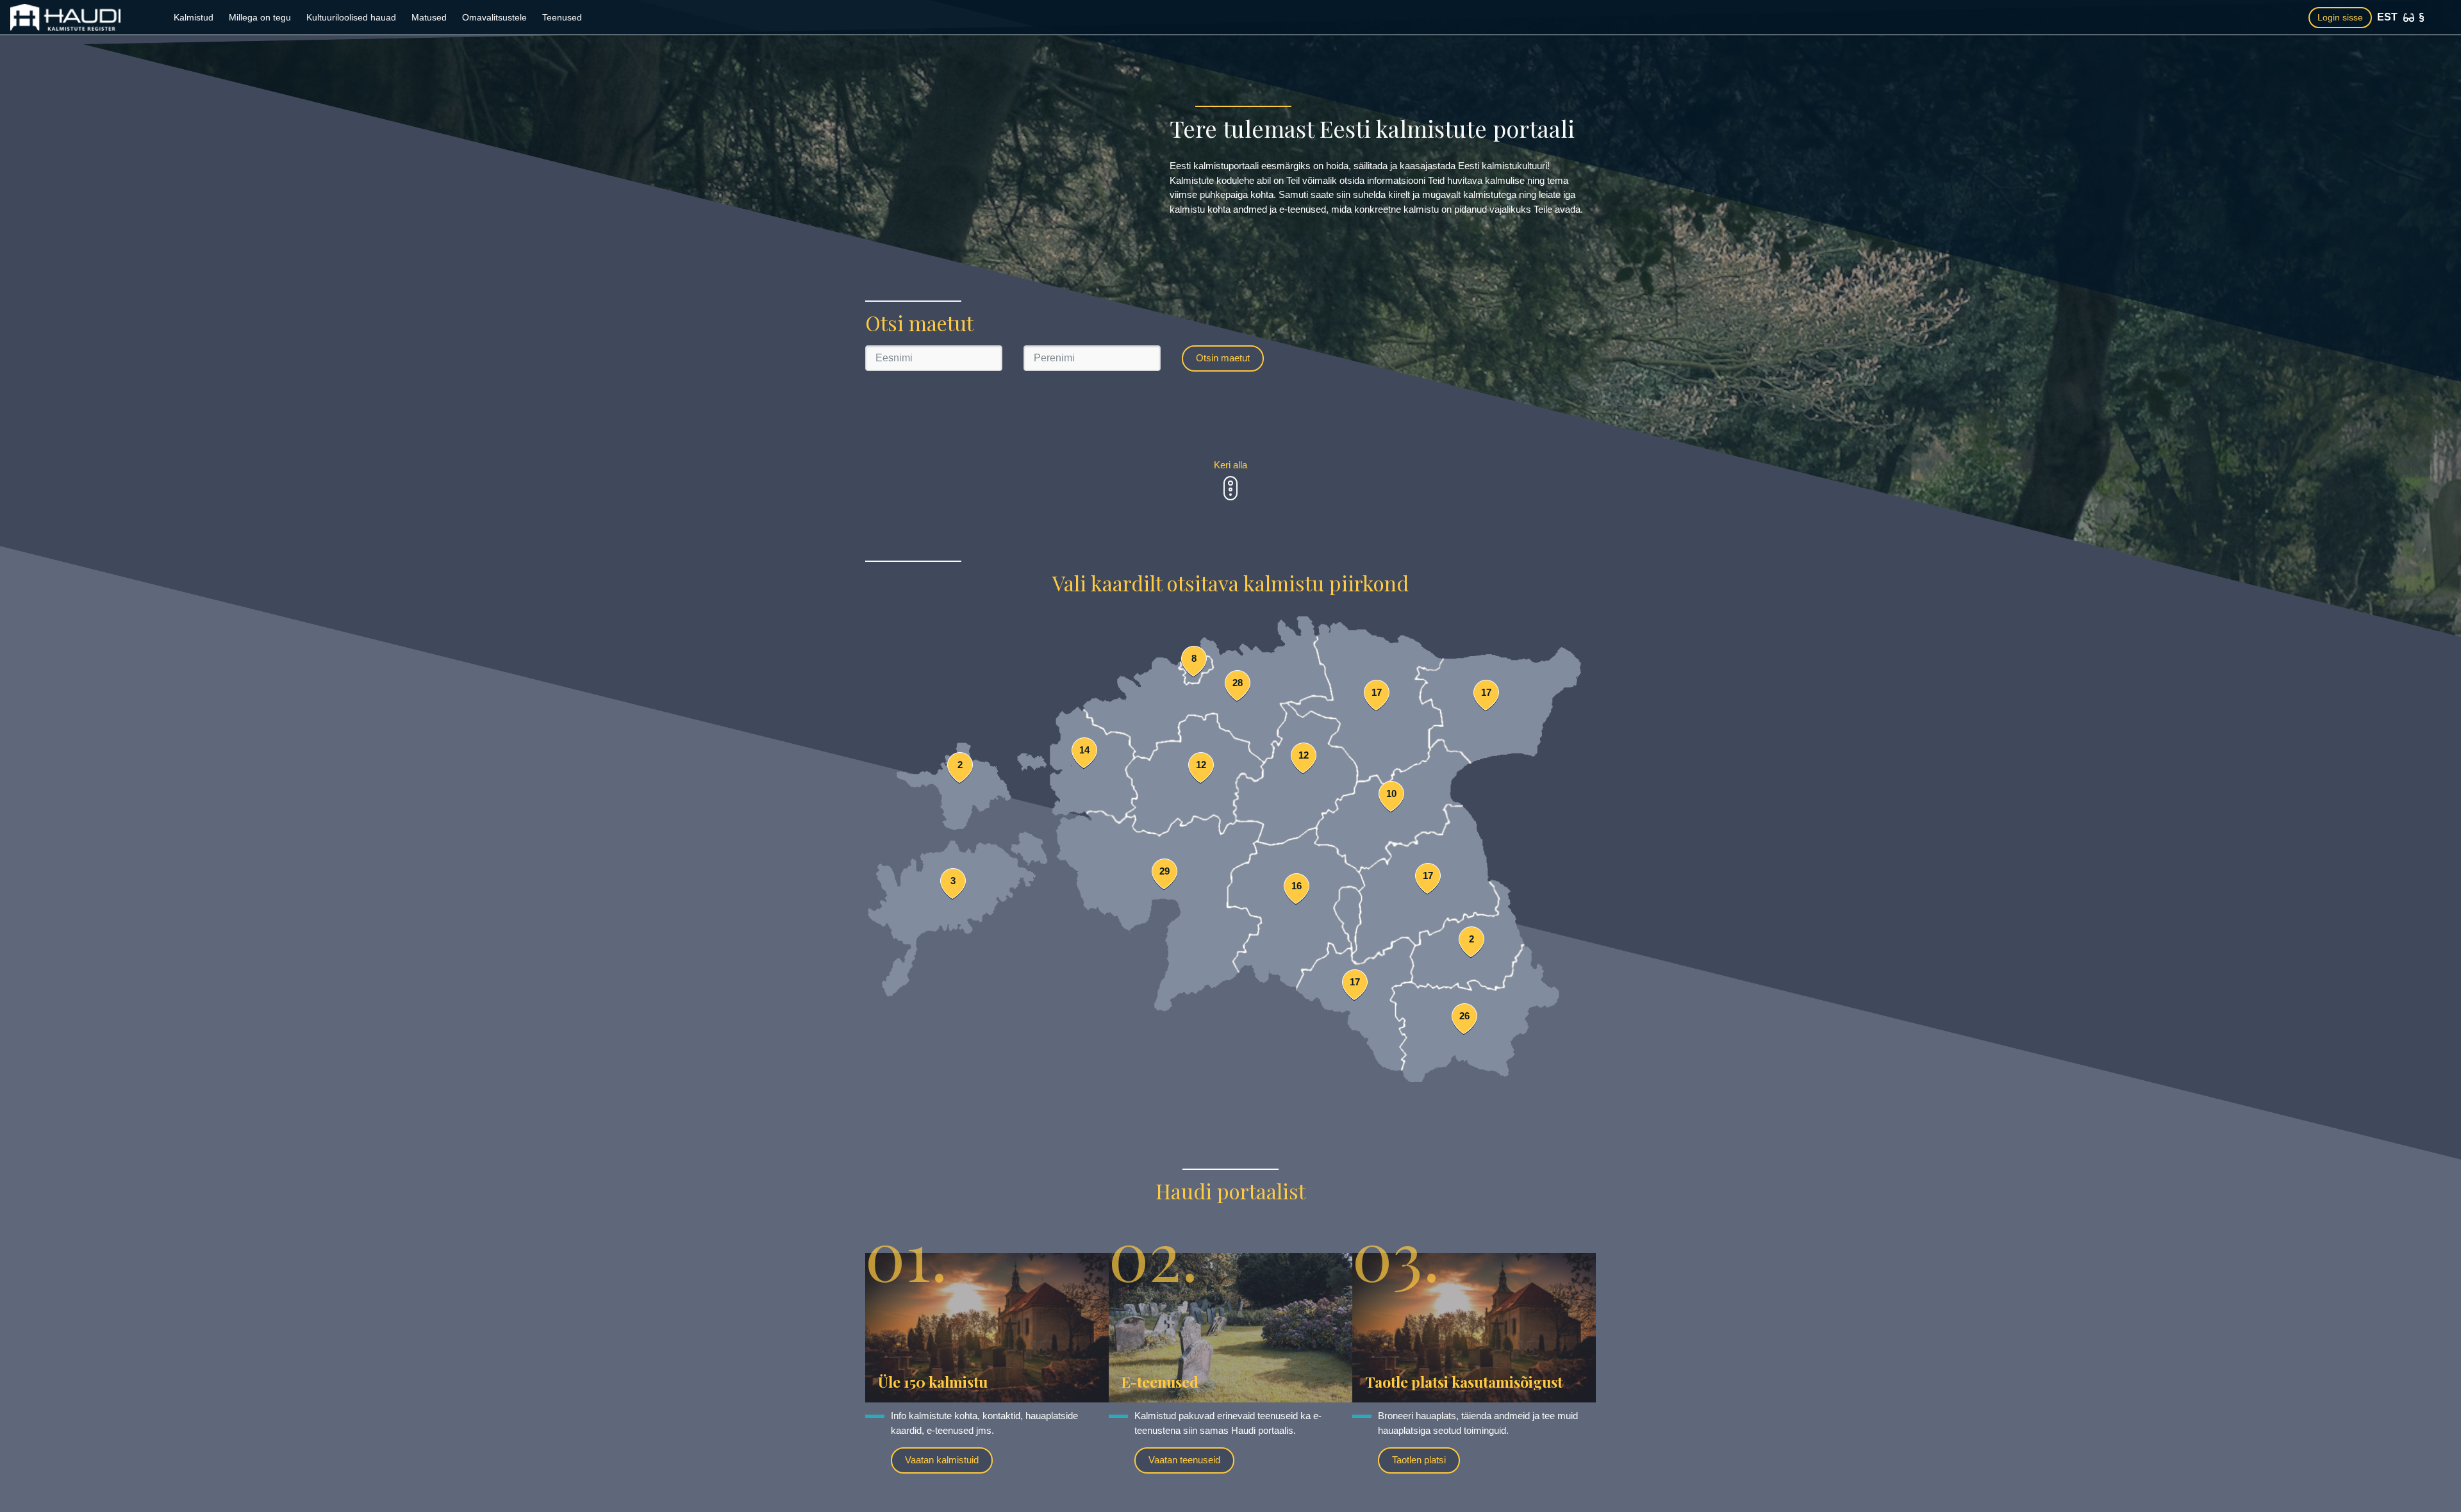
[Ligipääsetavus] (2409, 18)
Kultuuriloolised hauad (351, 17)
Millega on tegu (260, 17)
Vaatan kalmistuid (942, 1460)
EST (2387, 17)
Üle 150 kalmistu (933, 1382)
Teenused (562, 17)
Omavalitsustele (494, 17)
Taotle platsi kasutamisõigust (1464, 1382)
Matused (429, 17)
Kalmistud (194, 17)
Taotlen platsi (1419, 1460)
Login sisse (2340, 17)
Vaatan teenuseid (1184, 1460)
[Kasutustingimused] (2422, 17)
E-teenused (1160, 1382)
